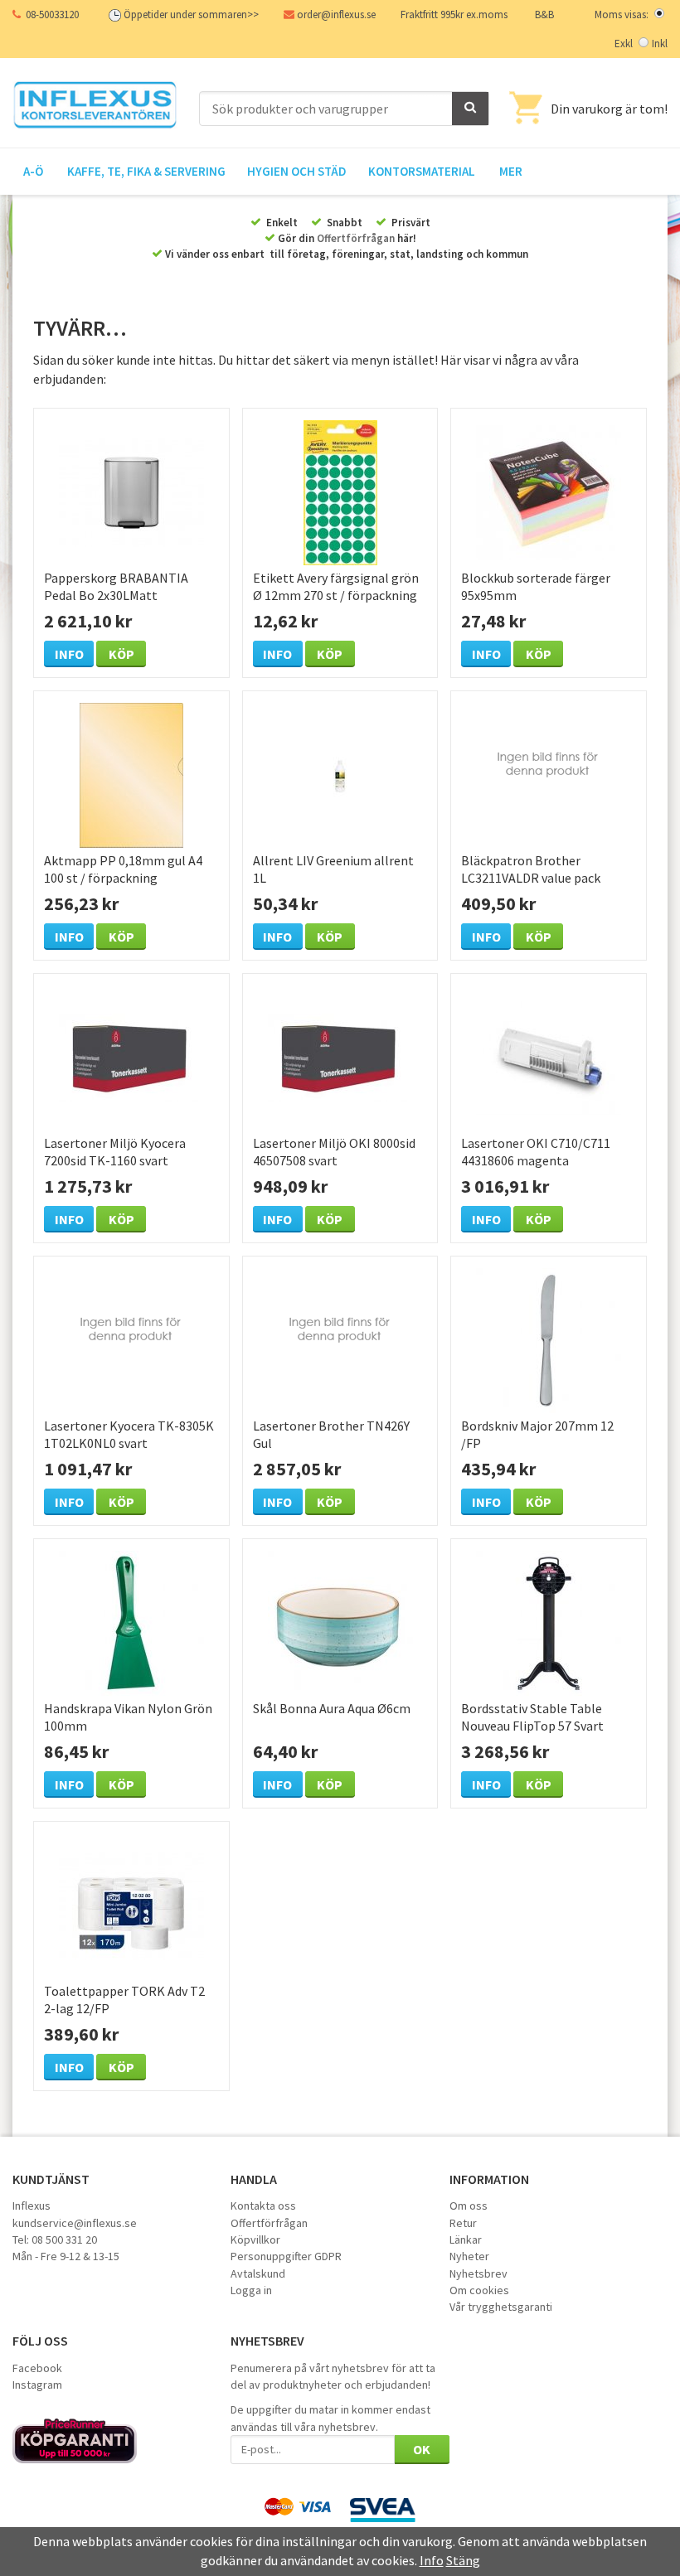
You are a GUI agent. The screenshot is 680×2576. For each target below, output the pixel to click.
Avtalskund (258, 2273)
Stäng (463, 2560)
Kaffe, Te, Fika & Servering (146, 171)
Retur (463, 2223)
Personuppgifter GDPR (286, 2256)
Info (69, 654)
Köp (121, 654)
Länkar (466, 2239)
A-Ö (33, 171)
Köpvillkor (255, 2239)
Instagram (37, 2385)
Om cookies (479, 2290)
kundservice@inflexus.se (75, 2223)
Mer (511, 171)
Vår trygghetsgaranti (501, 2307)
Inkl (660, 44)
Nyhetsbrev (478, 2273)
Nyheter (469, 2256)
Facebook (37, 2368)
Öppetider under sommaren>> (191, 15)
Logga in (251, 2290)
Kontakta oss (263, 2206)
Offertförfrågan (356, 238)
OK (422, 2449)
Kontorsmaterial (422, 171)
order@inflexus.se (336, 15)
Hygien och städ (297, 171)
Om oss (469, 2206)
